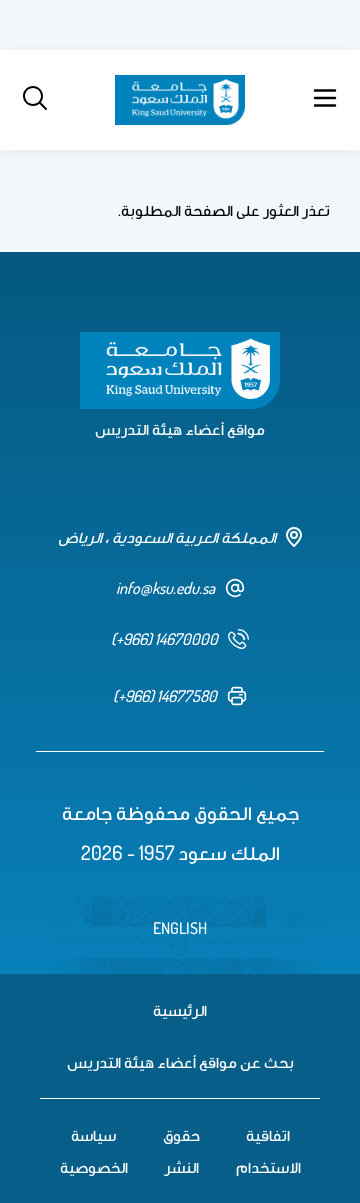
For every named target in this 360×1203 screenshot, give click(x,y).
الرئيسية (180, 1010)
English (180, 928)
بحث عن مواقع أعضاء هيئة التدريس (180, 1062)
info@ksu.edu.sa (165, 588)
